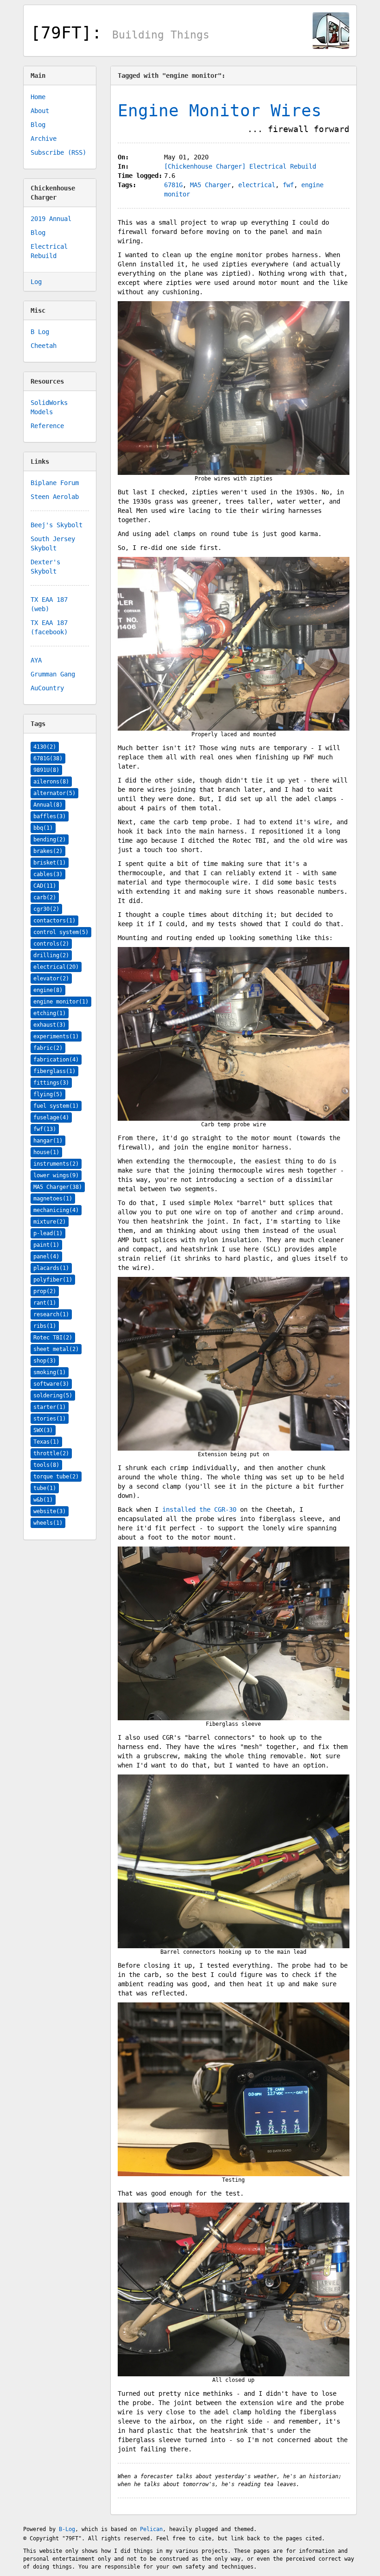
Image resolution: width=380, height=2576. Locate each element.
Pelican (151, 2529)
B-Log (67, 2529)
